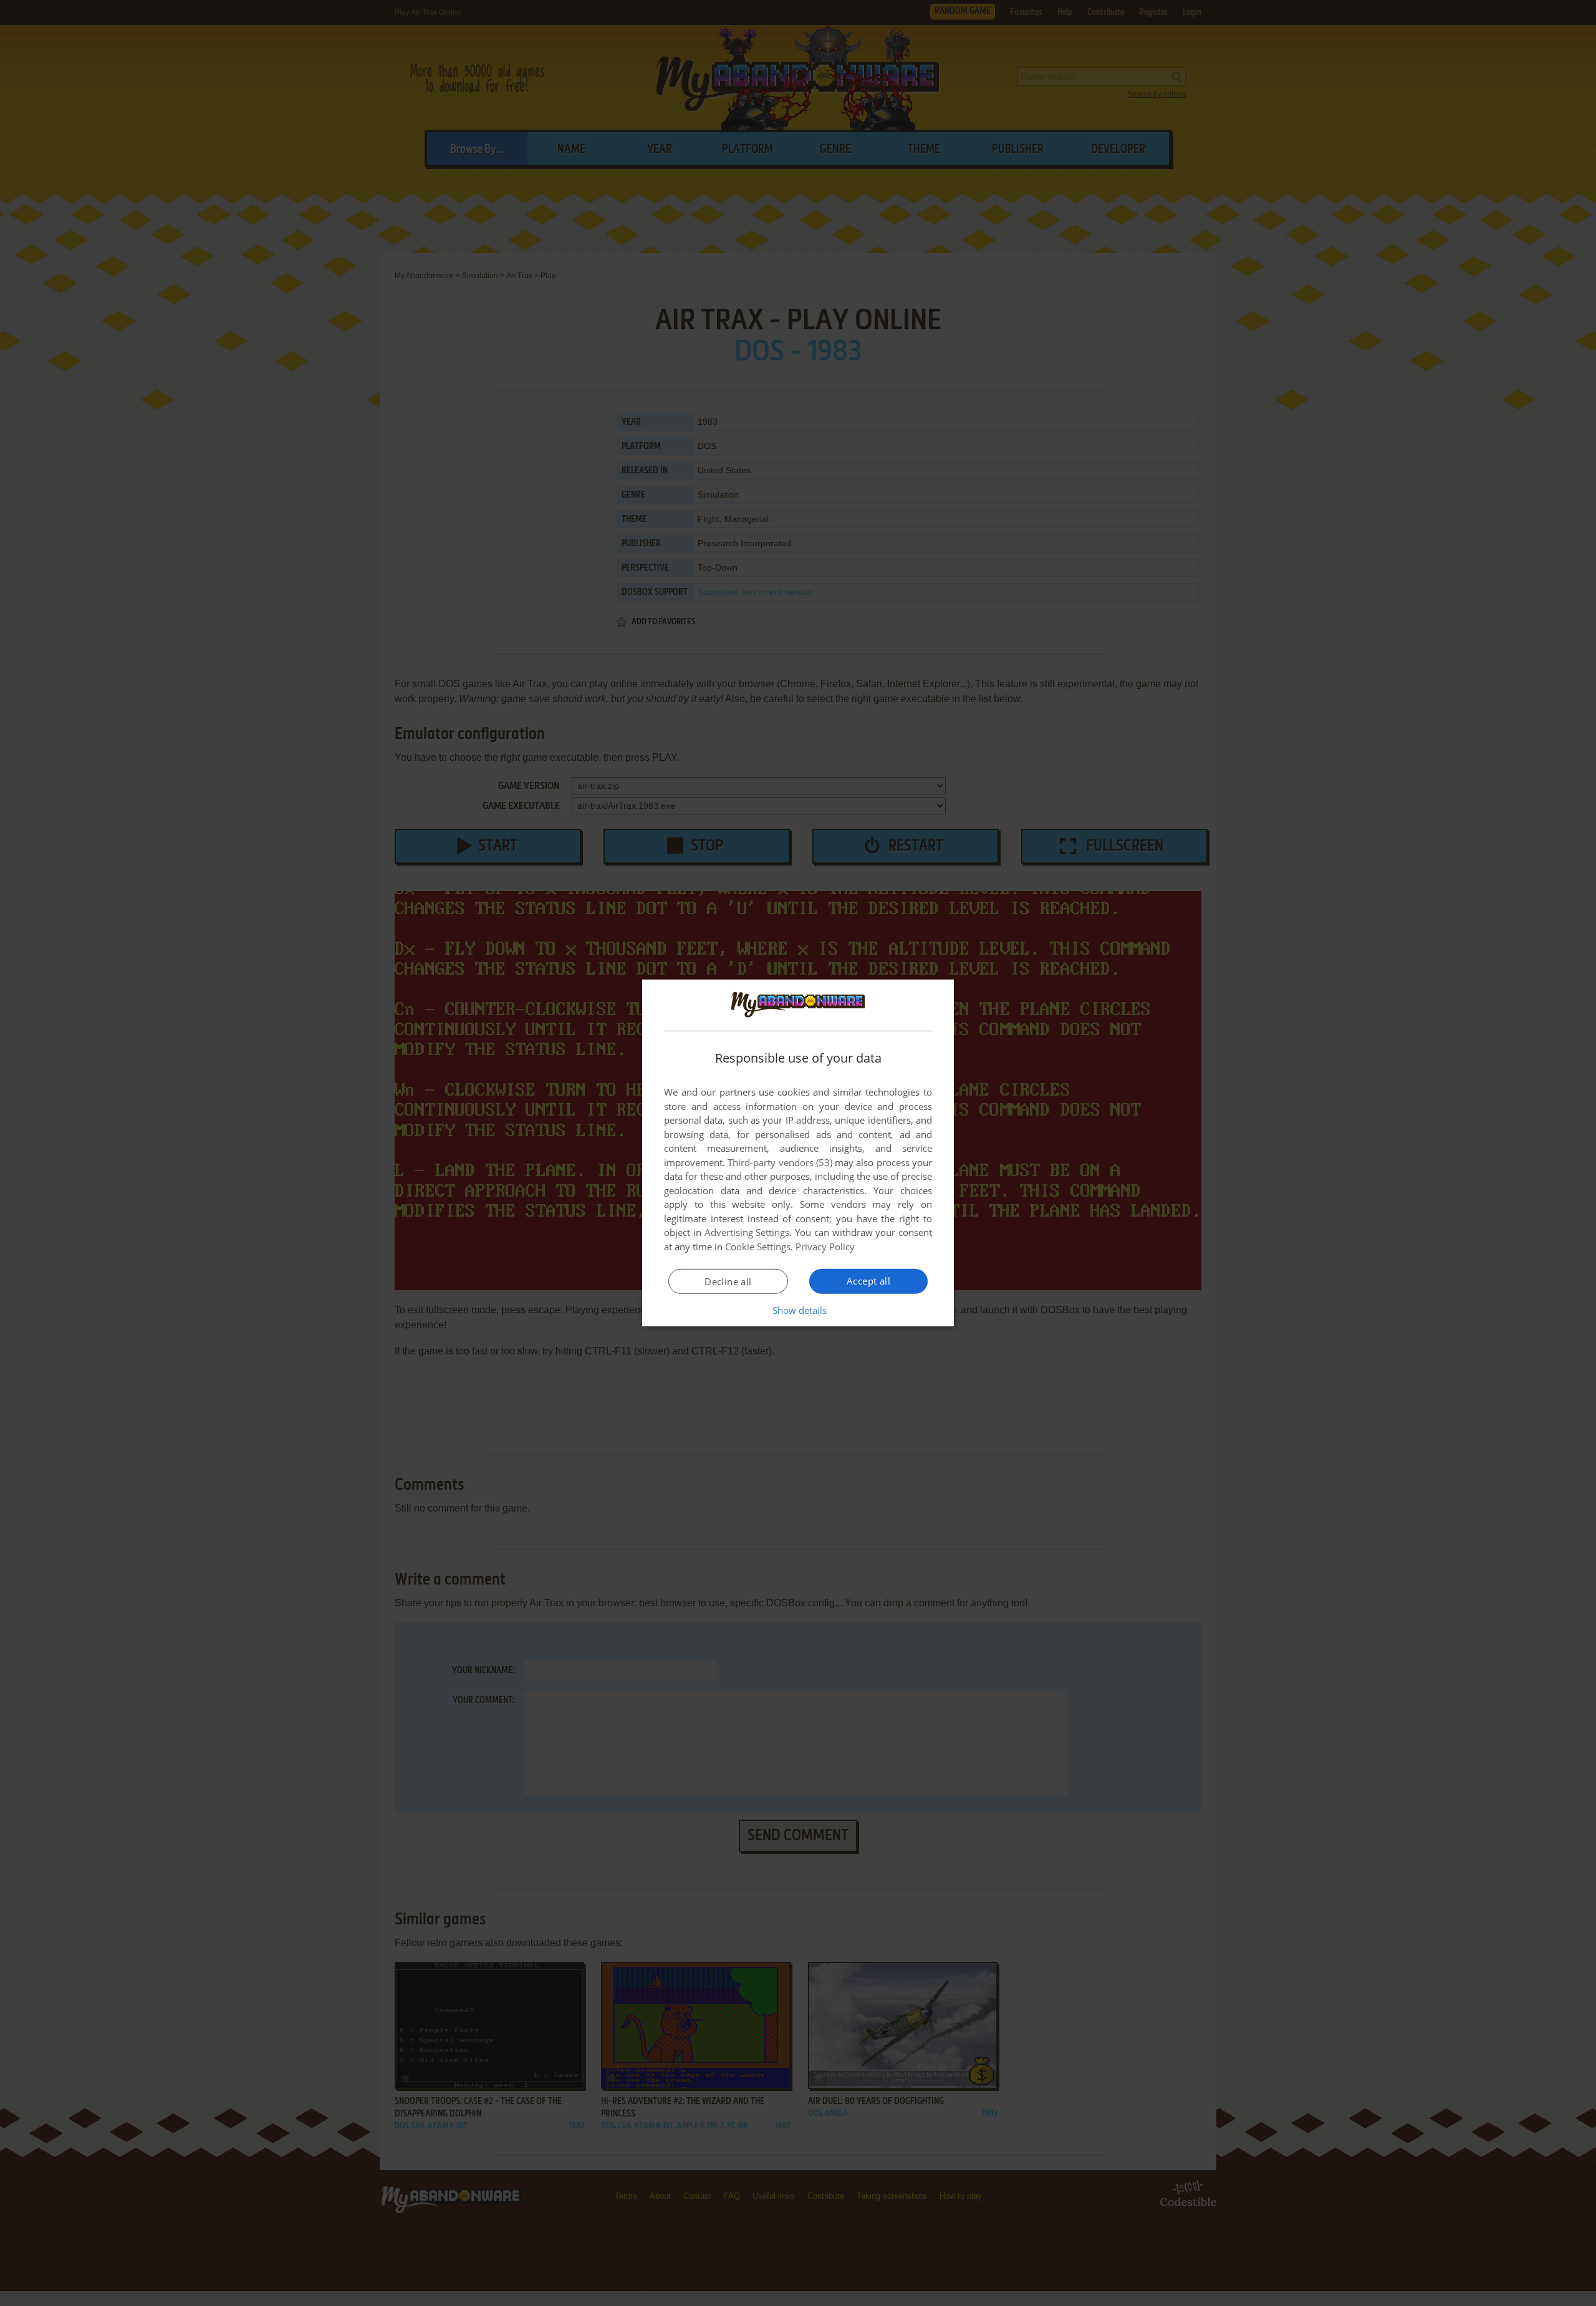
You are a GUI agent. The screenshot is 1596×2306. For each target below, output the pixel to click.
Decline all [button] (728, 1281)
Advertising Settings (747, 1232)
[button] (798, 1310)
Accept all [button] (868, 1281)
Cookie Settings (758, 1247)
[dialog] (798, 1153)
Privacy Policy (825, 1247)
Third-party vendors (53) (780, 1162)
